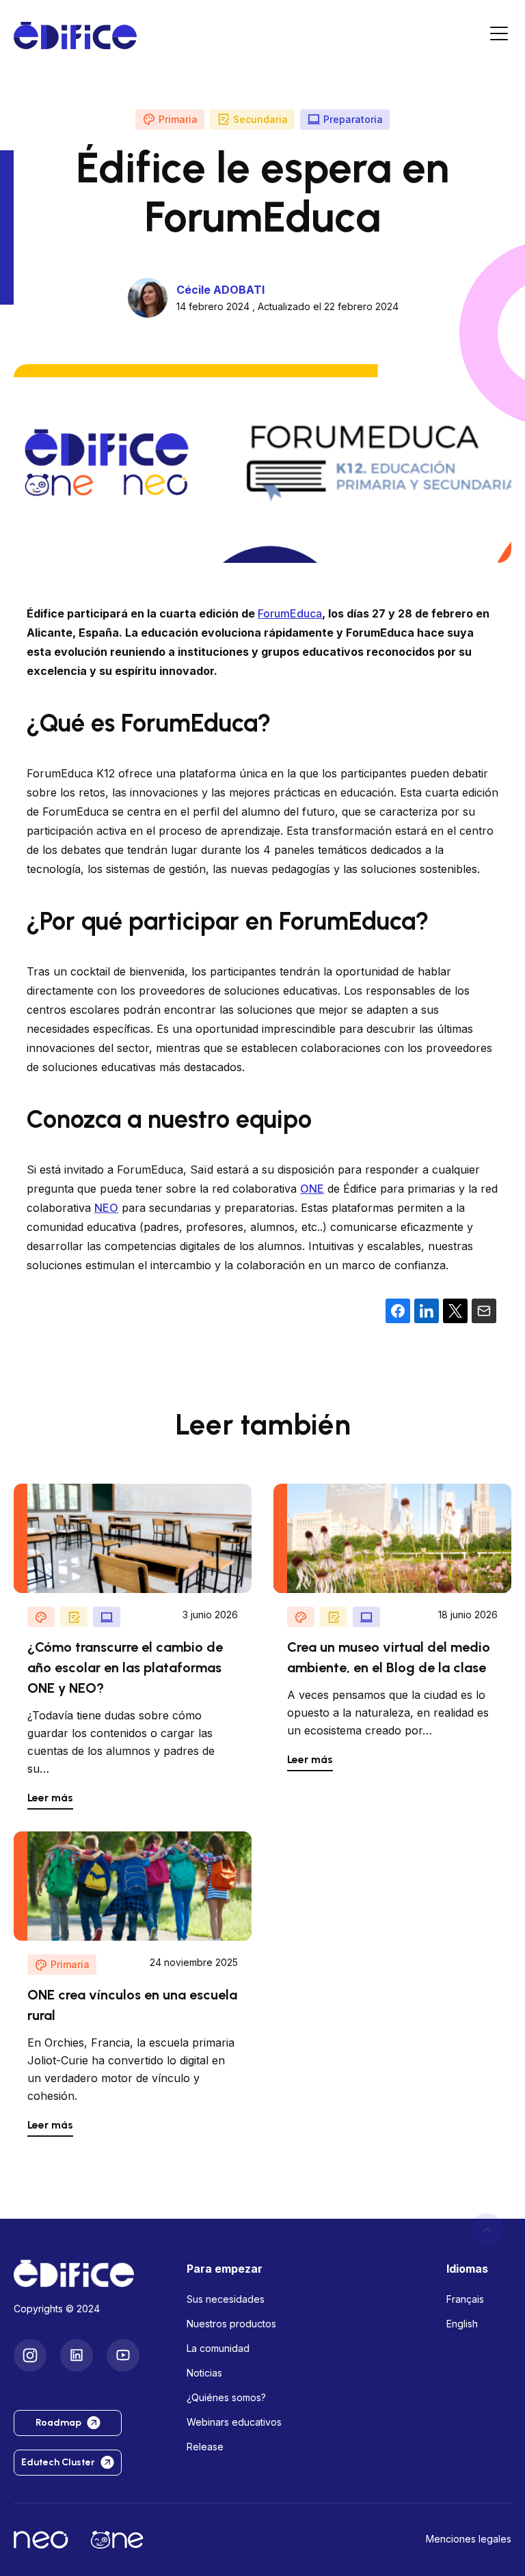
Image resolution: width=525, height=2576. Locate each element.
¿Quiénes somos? (226, 2397)
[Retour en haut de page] (487, 2230)
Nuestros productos (231, 2324)
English (462, 2324)
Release (205, 2447)
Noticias (204, 2373)
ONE (312, 1189)
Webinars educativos (234, 2422)
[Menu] (499, 36)
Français (465, 2299)
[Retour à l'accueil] (89, 2273)
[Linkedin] (77, 2355)
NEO (106, 1208)
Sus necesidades (226, 2299)
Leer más (50, 1798)
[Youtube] (123, 2355)
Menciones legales (469, 2539)
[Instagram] (30, 2355)
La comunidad (218, 2348)
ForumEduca (290, 613)
